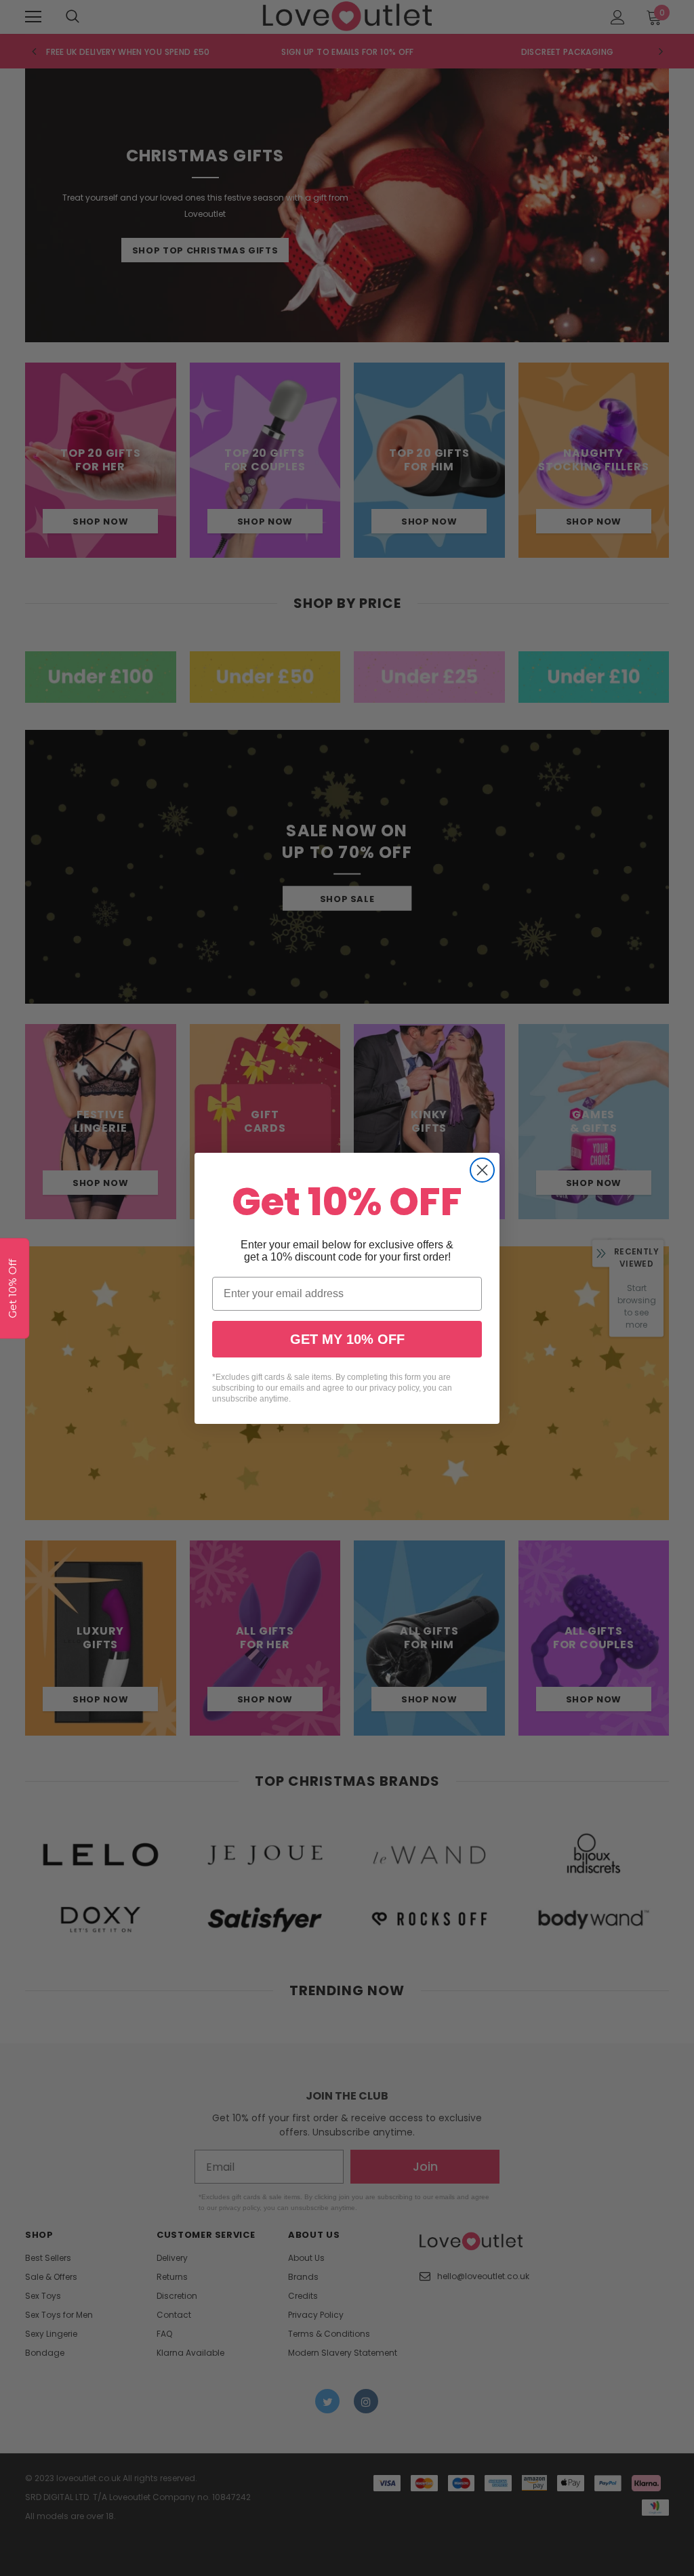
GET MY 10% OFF (347, 1339)
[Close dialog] (482, 1170)
